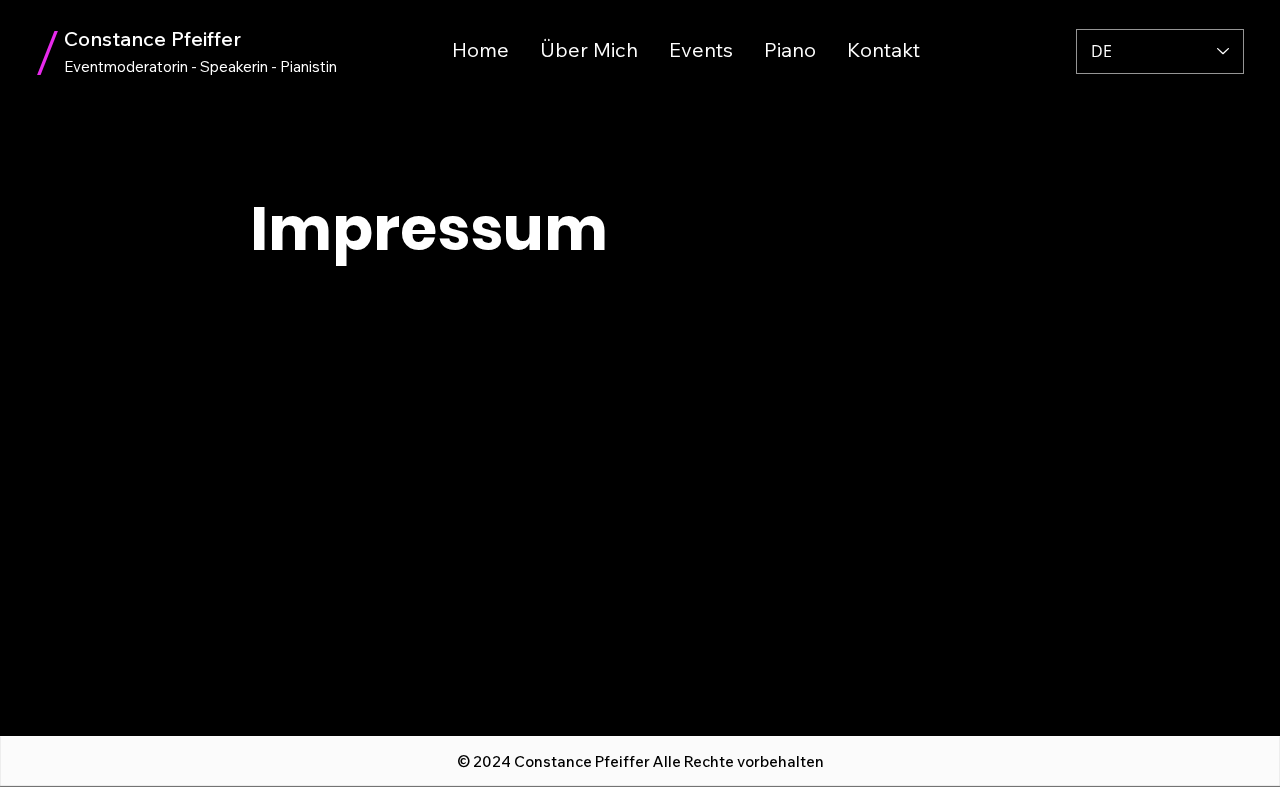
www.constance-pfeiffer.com (357, 515)
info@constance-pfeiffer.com (359, 492)
